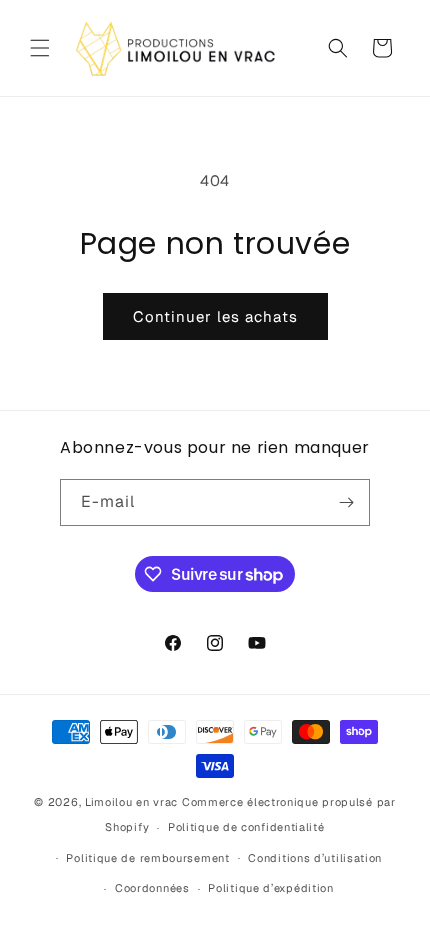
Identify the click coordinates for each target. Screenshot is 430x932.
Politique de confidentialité (246, 827)
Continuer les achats (215, 316)
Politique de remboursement (147, 858)
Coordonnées (152, 888)
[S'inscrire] (347, 502)
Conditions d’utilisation (315, 858)
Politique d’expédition (270, 888)
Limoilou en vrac (131, 802)
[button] (40, 48)
